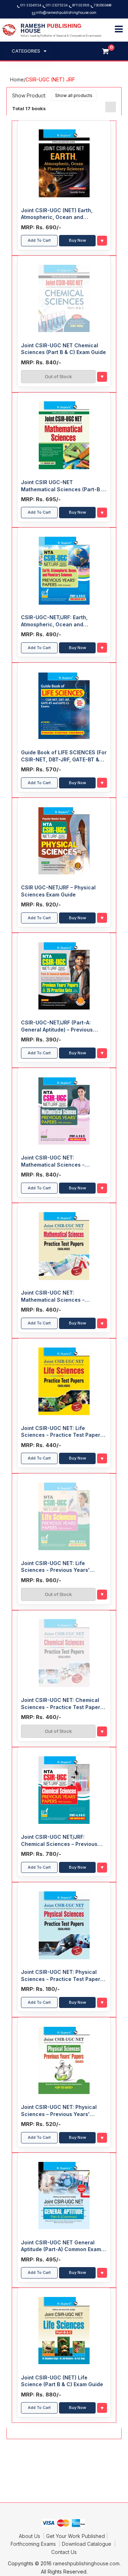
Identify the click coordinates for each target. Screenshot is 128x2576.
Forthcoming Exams (34, 2544)
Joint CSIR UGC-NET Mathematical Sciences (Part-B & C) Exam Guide (63, 486)
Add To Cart (39, 240)
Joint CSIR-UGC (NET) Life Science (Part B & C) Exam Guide (62, 2381)
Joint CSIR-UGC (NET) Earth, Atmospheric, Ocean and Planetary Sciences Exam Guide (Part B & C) (61, 214)
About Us (30, 2536)
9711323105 (81, 5)
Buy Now (78, 240)
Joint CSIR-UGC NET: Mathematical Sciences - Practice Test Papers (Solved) (59, 1296)
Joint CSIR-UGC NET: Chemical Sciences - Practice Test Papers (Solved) (62, 1704)
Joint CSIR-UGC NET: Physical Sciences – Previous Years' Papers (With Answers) (59, 2111)
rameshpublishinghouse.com (86, 2563)
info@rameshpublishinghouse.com (66, 12)
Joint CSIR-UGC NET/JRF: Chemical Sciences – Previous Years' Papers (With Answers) (59, 1841)
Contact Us (64, 2552)
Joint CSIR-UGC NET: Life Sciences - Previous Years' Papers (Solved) (55, 1567)
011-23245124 (31, 5)
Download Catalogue (87, 2544)
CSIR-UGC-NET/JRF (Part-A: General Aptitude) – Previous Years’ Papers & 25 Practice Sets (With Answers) (63, 1026)
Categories (26, 51)
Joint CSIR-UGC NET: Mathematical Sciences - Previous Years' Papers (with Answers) (57, 1161)
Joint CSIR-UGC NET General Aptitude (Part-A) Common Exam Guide (61, 2246)
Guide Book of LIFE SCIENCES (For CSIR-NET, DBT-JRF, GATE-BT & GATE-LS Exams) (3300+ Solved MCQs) (64, 756)
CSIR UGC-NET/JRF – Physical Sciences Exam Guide (58, 891)
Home (17, 79)
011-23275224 (57, 5)
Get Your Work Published (76, 2536)
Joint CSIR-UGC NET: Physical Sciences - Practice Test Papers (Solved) (62, 1976)
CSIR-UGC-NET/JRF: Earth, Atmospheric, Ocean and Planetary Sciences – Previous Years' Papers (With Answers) (59, 621)
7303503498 (103, 5)
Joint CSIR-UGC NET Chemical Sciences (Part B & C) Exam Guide (63, 349)
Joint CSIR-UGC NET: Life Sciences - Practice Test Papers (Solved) (62, 1432)
